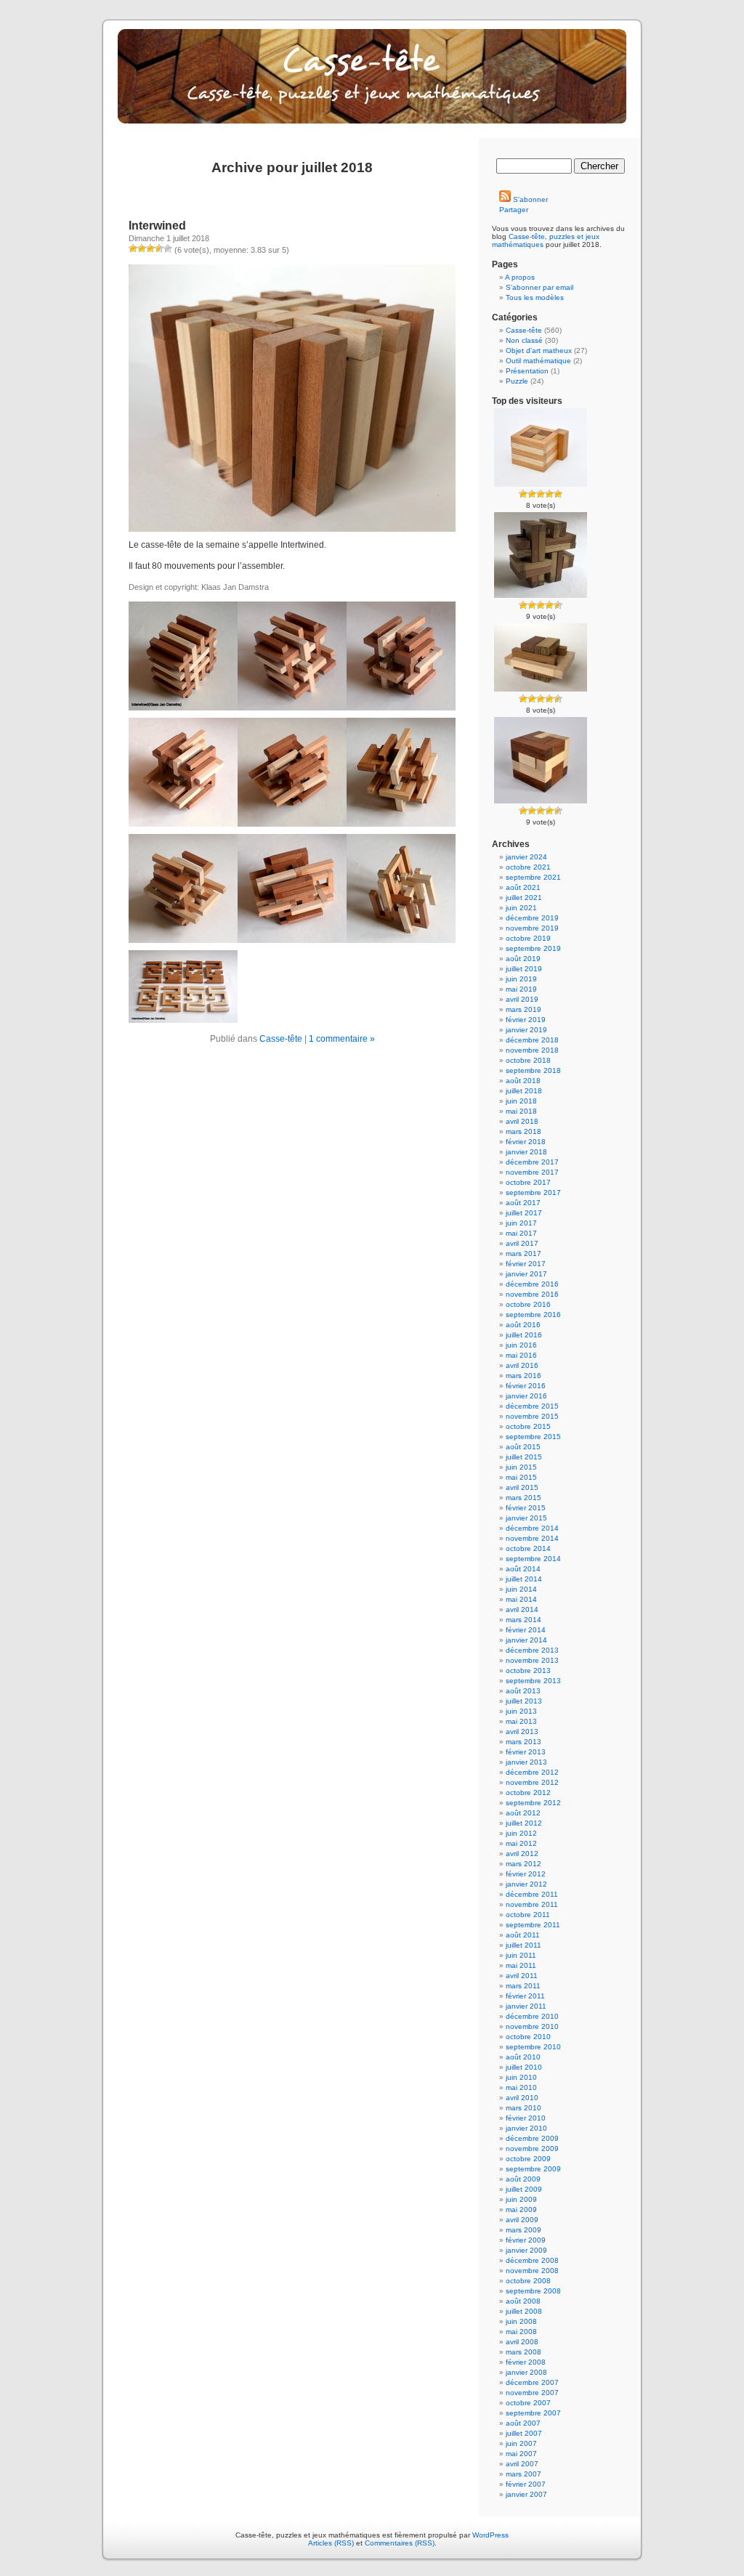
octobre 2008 (528, 2281)
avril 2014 (522, 1609)
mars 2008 (523, 2352)
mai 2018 (521, 1111)
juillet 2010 (524, 2067)
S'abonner (529, 199)
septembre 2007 (533, 2413)
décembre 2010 (532, 2016)
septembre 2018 (533, 1070)
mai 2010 (521, 2087)
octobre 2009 (528, 2159)
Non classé (524, 340)
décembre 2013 (532, 1650)
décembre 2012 (532, 1772)
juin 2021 (521, 908)
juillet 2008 (524, 2311)
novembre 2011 (532, 1904)
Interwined (157, 226)
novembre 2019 (532, 928)
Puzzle (517, 381)
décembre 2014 (532, 1528)
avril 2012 (522, 1854)
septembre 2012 (533, 1803)
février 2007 (526, 2484)
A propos (520, 277)
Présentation (527, 371)
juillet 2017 (524, 1213)
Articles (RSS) (331, 2543)
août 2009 (523, 2179)
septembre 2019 (533, 948)
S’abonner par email (539, 287)
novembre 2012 (532, 1782)
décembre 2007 (532, 2382)
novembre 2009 (532, 2148)
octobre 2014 (528, 1548)
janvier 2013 (526, 1762)
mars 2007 (523, 2474)
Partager (514, 210)
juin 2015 (521, 1467)
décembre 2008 (532, 2260)
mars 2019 (523, 1009)
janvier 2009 (526, 2250)
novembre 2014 (532, 1538)
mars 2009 (523, 2230)
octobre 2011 (528, 1915)
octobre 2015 (528, 1426)
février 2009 (526, 2240)
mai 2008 (521, 2332)
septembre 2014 (533, 1559)
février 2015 (526, 1508)
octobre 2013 (528, 1670)
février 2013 (526, 1752)
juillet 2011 (523, 1945)
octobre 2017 (528, 1182)
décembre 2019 (532, 918)
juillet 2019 (524, 969)
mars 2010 (523, 2108)
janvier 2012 (526, 1884)
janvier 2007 (526, 2494)
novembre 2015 (532, 1416)
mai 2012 (521, 1843)
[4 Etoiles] (159, 248)
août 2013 (523, 1691)
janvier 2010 (526, 2128)
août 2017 (523, 1203)
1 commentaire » (342, 1039)
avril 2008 (522, 2342)
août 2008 (523, 2301)
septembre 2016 (533, 1315)
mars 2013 (523, 1742)
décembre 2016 (532, 1284)
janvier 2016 (526, 1396)
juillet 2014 (524, 1579)
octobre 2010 (528, 2037)
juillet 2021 (524, 898)
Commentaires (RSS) (400, 2543)
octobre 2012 (528, 1793)
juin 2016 (521, 1345)
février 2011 (525, 1996)
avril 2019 (522, 999)
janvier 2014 (526, 1640)
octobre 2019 (528, 938)
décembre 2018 (532, 1040)
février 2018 (526, 1142)
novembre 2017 (532, 1172)
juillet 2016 (524, 1335)
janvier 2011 (526, 2006)
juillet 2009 (524, 2189)
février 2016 (526, 1386)
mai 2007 (521, 2454)
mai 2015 (521, 1477)
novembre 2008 (532, 2271)
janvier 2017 (526, 1274)
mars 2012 (523, 1864)
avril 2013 (522, 1731)
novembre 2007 (532, 2393)
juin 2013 (521, 1711)
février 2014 (526, 1630)
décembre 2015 (532, 1406)
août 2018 (523, 1081)
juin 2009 (521, 2199)
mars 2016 (523, 1376)
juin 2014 (521, 1589)
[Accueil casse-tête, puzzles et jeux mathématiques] (372, 87)
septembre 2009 (533, 2169)
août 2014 (523, 1569)
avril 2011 (522, 1976)
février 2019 (526, 1020)
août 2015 (523, 1447)
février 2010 (526, 2118)
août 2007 (523, 2423)
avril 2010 (522, 2098)
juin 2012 (521, 1833)
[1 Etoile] (133, 248)
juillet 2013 (524, 1701)
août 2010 (523, 2057)
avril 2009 (522, 2220)
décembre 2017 (532, 1162)
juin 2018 (521, 1101)
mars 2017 (523, 1253)
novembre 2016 (532, 1294)
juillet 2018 (524, 1091)
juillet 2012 (524, 1823)
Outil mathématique (538, 361)
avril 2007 (522, 2464)
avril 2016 (522, 1365)
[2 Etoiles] (142, 248)
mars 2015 (523, 1498)
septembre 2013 (533, 1681)
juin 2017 (521, 1223)
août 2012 (523, 1813)
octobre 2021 (528, 867)
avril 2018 (522, 1121)
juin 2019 (521, 979)
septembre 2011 (533, 1925)
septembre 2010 (533, 2047)
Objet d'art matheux (539, 351)
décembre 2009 (532, 2138)
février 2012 (526, 1874)
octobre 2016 (528, 1304)
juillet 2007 (524, 2433)
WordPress (490, 2535)
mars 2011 (523, 1986)
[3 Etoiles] (150, 248)
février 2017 (526, 1264)
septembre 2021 (533, 877)
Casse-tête (281, 1039)
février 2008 (526, 2362)
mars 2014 (523, 1620)
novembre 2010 (532, 2026)
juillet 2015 (524, 1457)
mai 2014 (521, 1599)
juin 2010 (521, 2077)
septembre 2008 (533, 2291)
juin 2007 (521, 2443)
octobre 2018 (528, 1060)
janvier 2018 (526, 1152)
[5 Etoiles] (168, 248)
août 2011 (523, 1935)
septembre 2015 (533, 1437)
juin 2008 (521, 2321)
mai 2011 (521, 1965)
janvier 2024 (526, 857)
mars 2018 (523, 1131)
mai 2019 (521, 989)
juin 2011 (521, 1955)
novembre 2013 (532, 1660)
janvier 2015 (526, 1518)
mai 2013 (521, 1721)
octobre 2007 (528, 2403)
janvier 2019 (526, 1030)
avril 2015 (522, 1487)
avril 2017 (522, 1243)
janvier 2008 (526, 2372)
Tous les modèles (535, 297)
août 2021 (523, 887)
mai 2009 (521, 2210)
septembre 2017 (533, 1192)
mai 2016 (521, 1355)
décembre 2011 (532, 1894)
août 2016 (523, 1325)
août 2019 (523, 959)
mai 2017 (521, 1233)
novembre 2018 (532, 1050)
